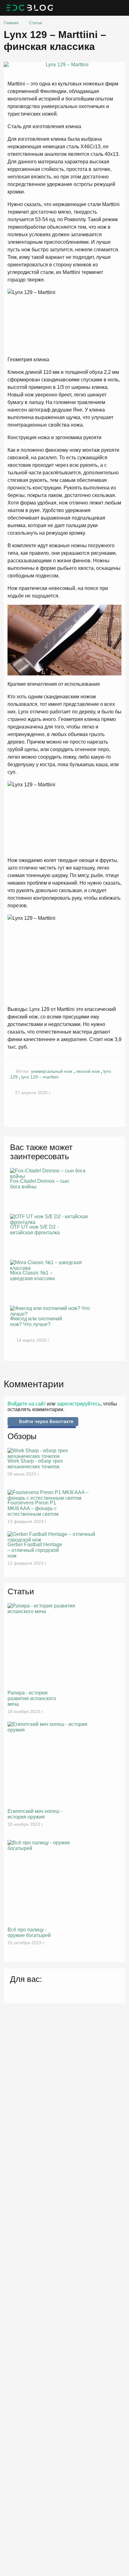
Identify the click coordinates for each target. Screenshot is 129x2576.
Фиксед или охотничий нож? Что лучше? (36, 1321)
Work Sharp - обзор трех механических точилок (35, 1464)
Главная (11, 23)
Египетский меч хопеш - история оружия (35, 1814)
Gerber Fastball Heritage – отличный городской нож (35, 1550)
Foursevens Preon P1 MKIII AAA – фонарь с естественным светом (33, 1508)
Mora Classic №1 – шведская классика (32, 1276)
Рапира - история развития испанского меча (32, 1698)
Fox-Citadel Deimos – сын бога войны (39, 1184)
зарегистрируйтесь (78, 1404)
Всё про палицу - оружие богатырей (29, 1932)
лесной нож (88, 1071)
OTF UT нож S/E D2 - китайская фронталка (35, 1230)
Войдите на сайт (27, 1404)
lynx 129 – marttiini (40, 1077)
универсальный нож (52, 1071)
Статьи (36, 23)
